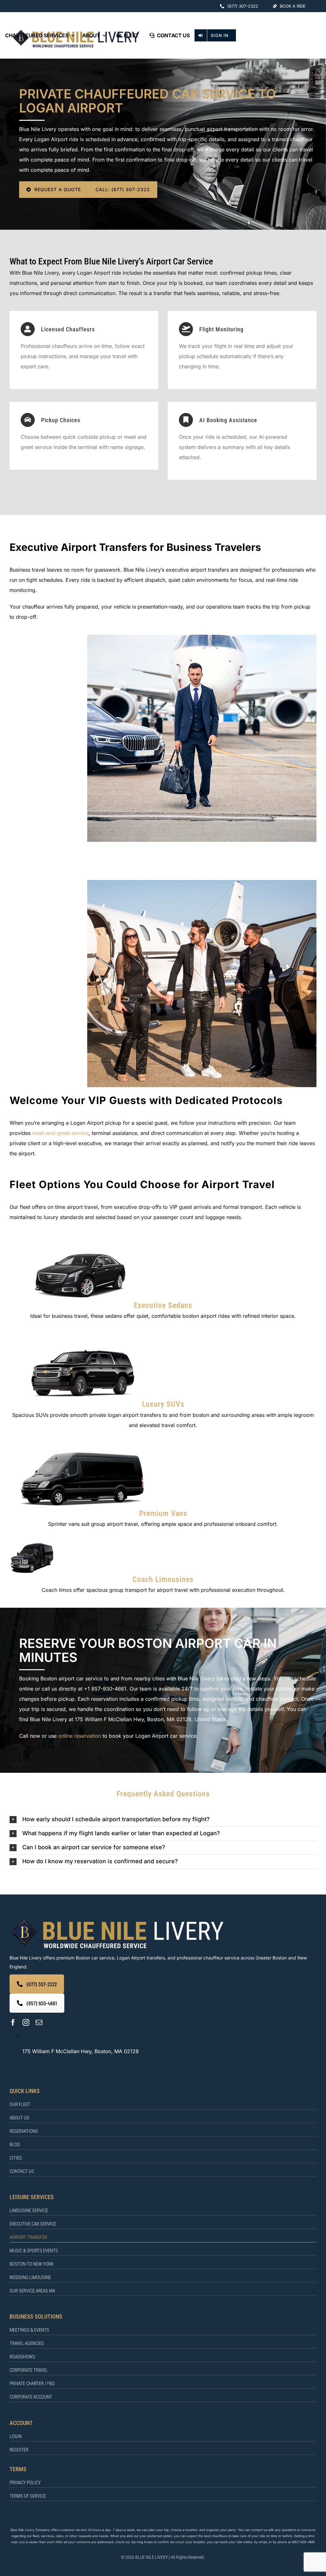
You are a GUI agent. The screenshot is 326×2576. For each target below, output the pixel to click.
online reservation (80, 1736)
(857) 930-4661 (303, 2542)
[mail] (39, 2022)
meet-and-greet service (60, 1133)
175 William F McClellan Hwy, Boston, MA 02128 (81, 2051)
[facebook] (13, 2022)
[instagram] (26, 2022)
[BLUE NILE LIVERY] (117, 1919)
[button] (163, 1819)
